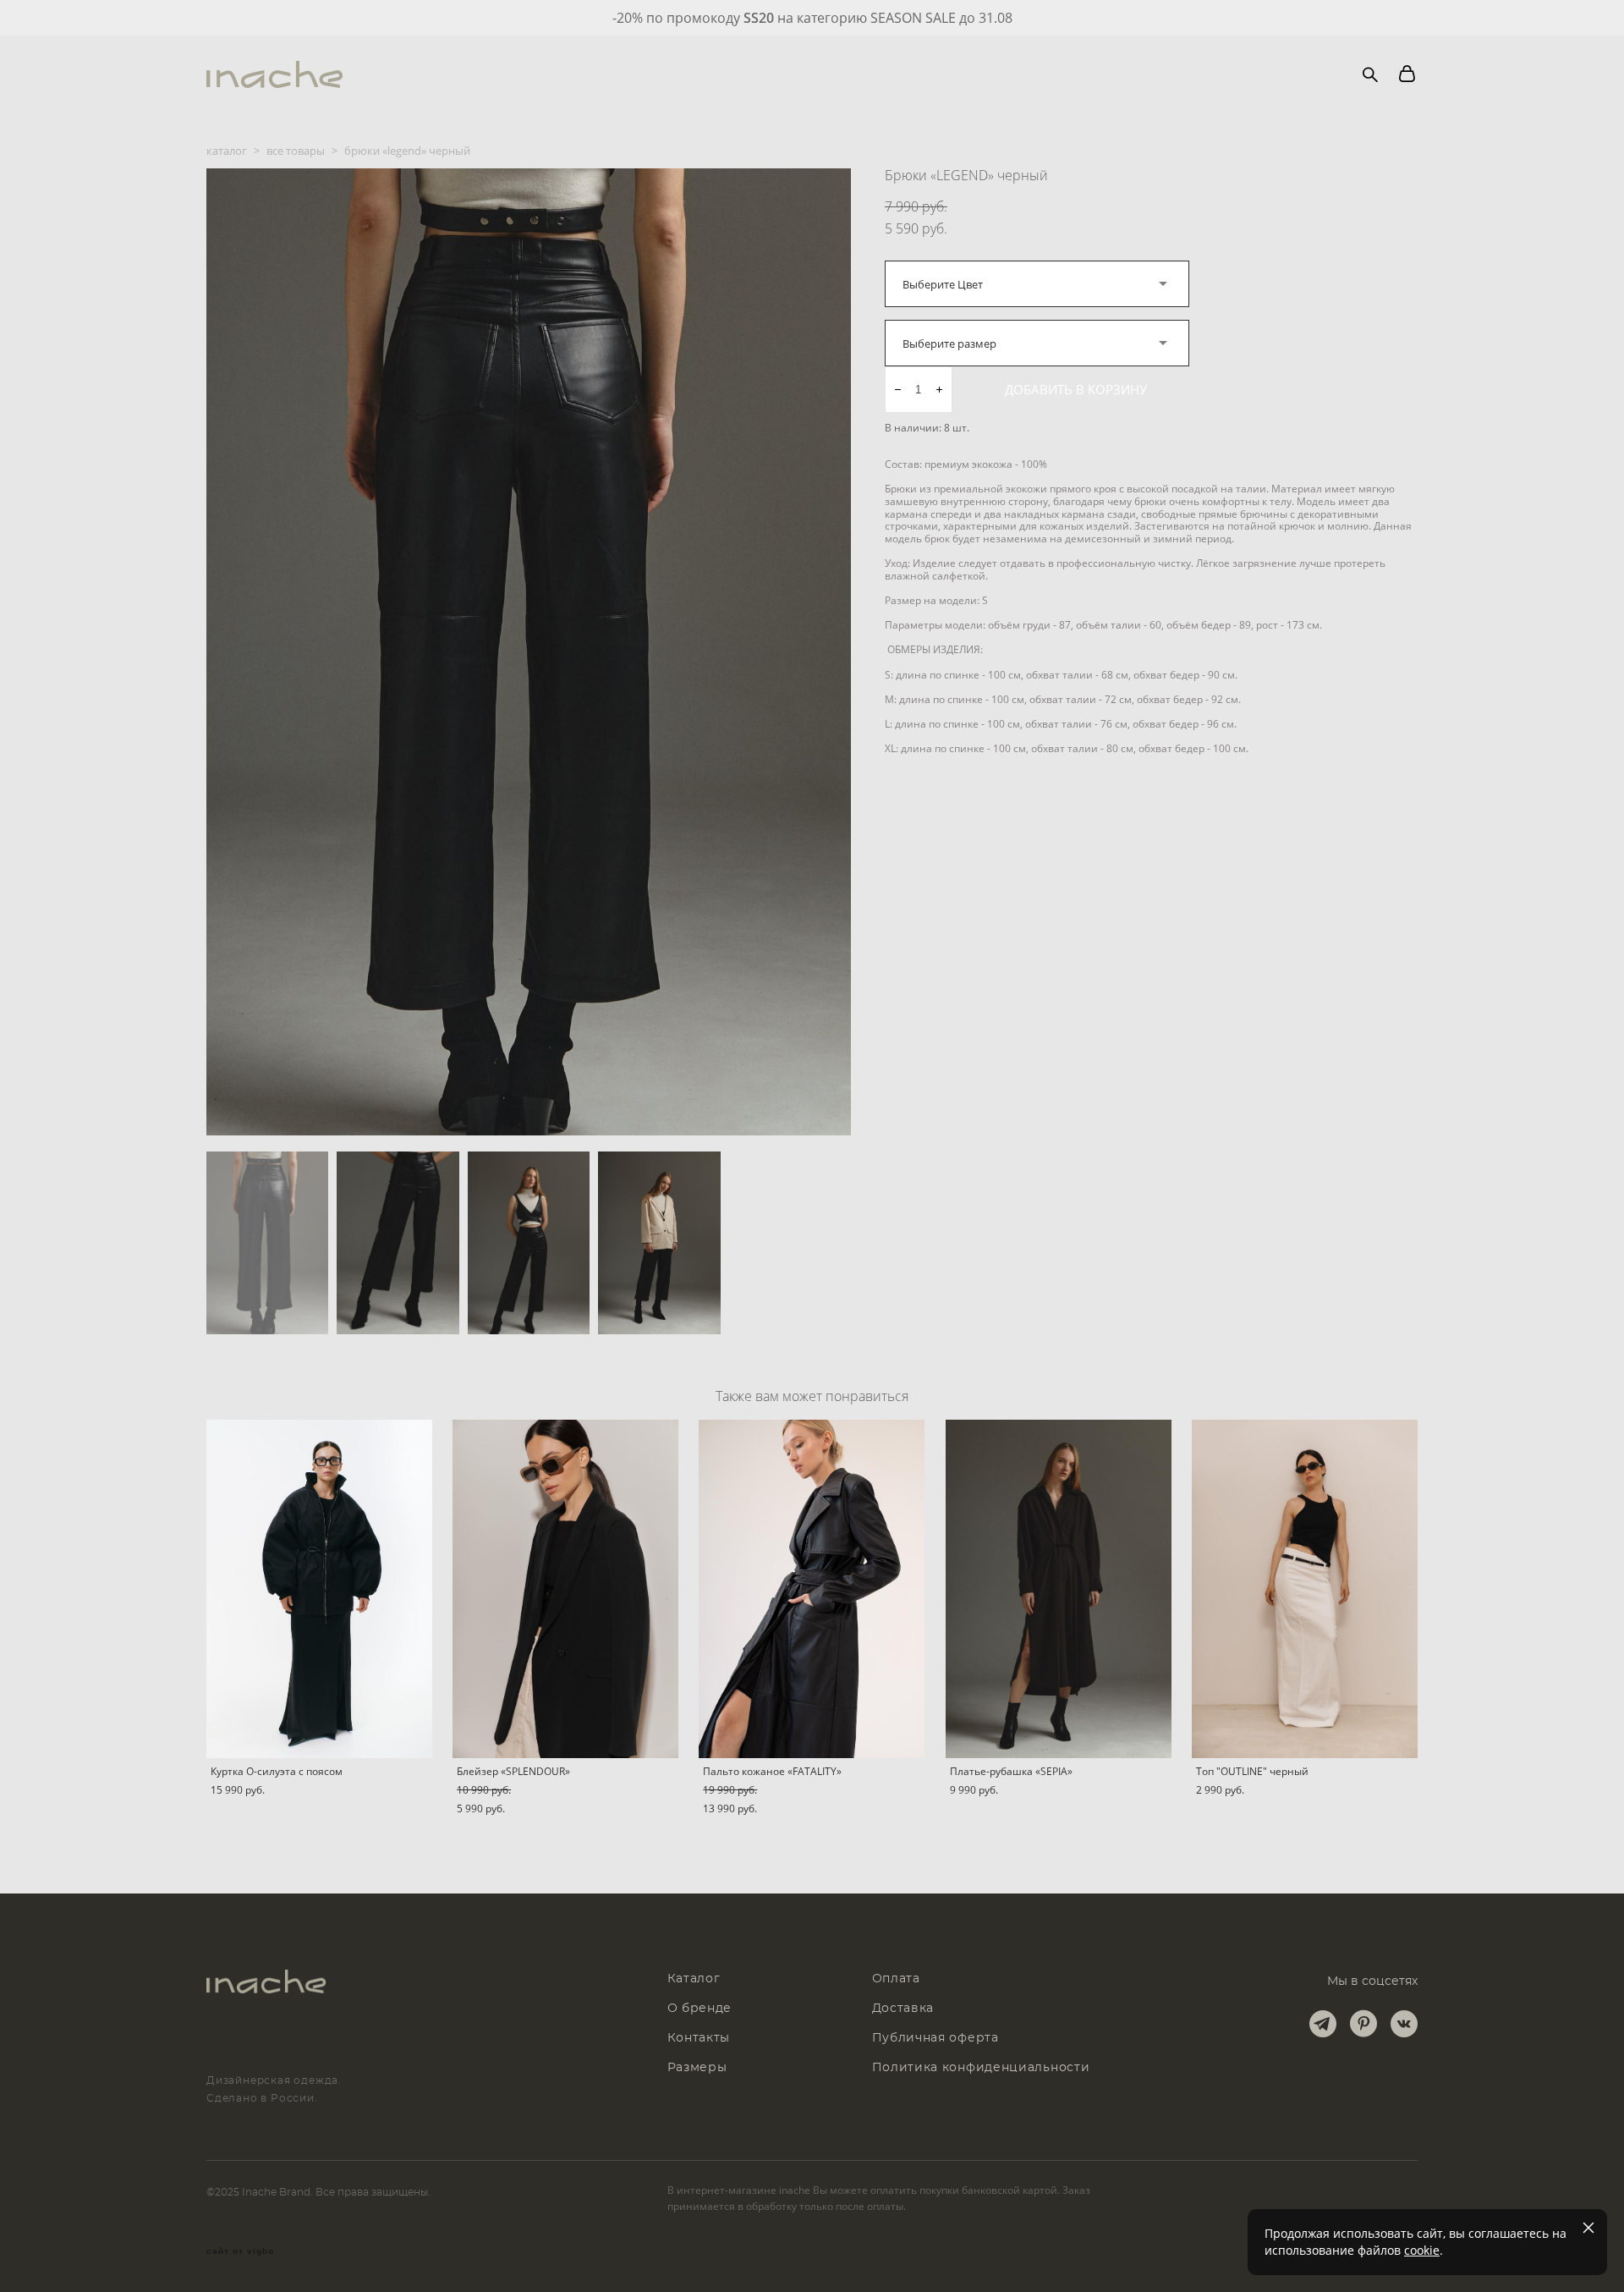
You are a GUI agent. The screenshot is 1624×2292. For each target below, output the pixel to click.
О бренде (700, 2009)
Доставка (903, 2009)
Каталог (694, 1979)
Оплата (896, 1979)
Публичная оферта (935, 2038)
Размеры (697, 2068)
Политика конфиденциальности (981, 2068)
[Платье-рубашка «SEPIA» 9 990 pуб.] (1059, 1589)
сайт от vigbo (240, 2251)
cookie (1422, 2250)
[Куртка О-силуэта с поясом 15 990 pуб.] (319, 1589)
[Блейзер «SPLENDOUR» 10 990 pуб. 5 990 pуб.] (565, 1589)
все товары (296, 151)
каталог (227, 151)
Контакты (699, 2038)
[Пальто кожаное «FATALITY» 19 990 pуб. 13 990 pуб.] (812, 1589)
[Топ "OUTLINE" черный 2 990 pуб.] (1305, 1589)
